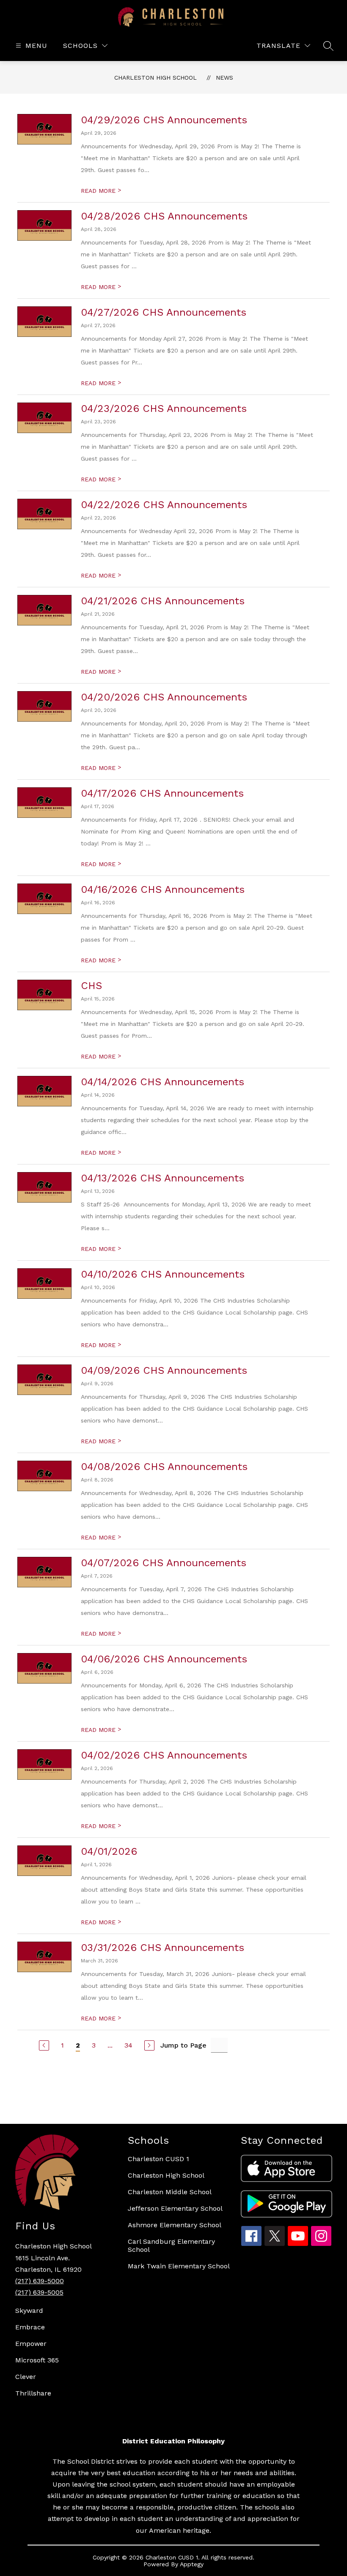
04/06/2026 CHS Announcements (164, 1659)
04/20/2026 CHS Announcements (164, 697)
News (224, 78)
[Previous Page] (44, 2045)
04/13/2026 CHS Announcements (162, 1178)
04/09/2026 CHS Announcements (164, 1370)
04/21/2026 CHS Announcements (163, 601)
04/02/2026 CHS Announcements (164, 1755)
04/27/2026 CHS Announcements (164, 312)
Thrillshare (33, 2393)
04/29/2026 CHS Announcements (164, 120)
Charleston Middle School (170, 2192)
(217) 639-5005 (39, 2292)
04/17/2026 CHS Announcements (162, 793)
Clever (26, 2377)
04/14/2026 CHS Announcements (162, 1082)
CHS (91, 986)
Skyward (29, 2311)
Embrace (30, 2327)
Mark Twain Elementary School (179, 2266)
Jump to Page (183, 2045)
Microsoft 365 (37, 2360)
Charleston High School (156, 78)
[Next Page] (149, 2045)
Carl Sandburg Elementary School (171, 2245)
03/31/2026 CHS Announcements (162, 1948)
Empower (31, 2344)
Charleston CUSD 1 (158, 2159)
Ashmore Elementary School (175, 2225)
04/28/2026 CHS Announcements (164, 216)
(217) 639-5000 (40, 2281)
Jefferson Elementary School (175, 2208)
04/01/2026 (109, 1851)
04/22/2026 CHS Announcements (164, 505)
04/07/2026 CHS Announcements (164, 1563)
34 (128, 2045)
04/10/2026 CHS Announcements (163, 1274)
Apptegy (192, 2564)
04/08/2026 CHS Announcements (164, 1467)
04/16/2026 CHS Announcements (163, 889)
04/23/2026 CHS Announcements (164, 408)
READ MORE (101, 191)
